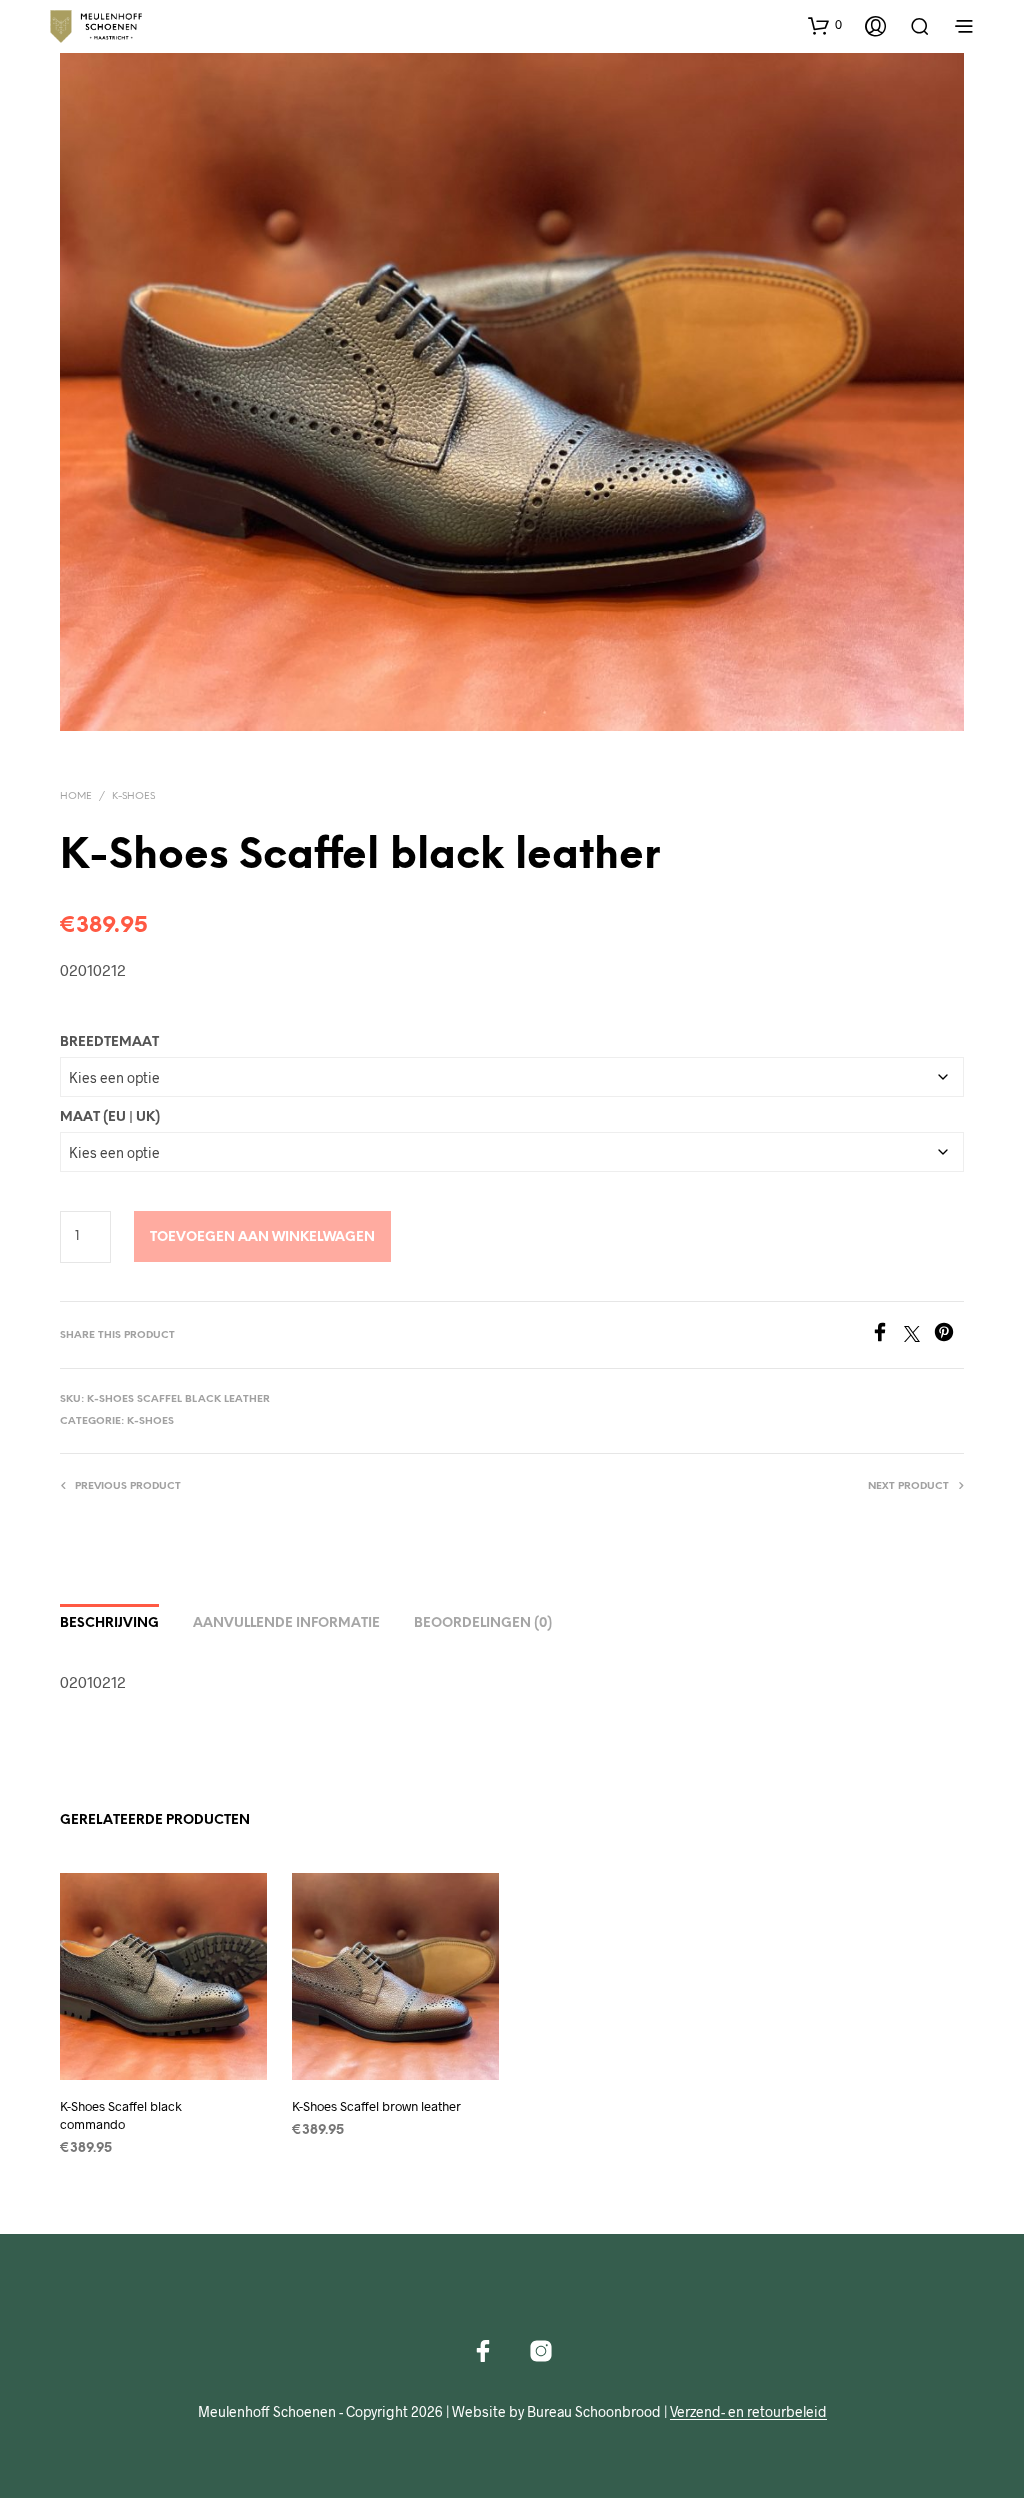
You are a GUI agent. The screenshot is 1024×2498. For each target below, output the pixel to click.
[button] (825, 25)
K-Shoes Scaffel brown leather (376, 2107)
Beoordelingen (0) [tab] (483, 1623)
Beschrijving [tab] (109, 1623)
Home (76, 796)
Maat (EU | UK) (110, 1117)
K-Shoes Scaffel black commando (121, 2116)
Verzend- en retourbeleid (748, 2412)
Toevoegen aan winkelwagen (262, 1237)
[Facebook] (887, 1335)
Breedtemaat (109, 1042)
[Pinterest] (949, 1335)
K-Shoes (133, 796)
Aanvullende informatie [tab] (286, 1623)
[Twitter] (919, 1335)
